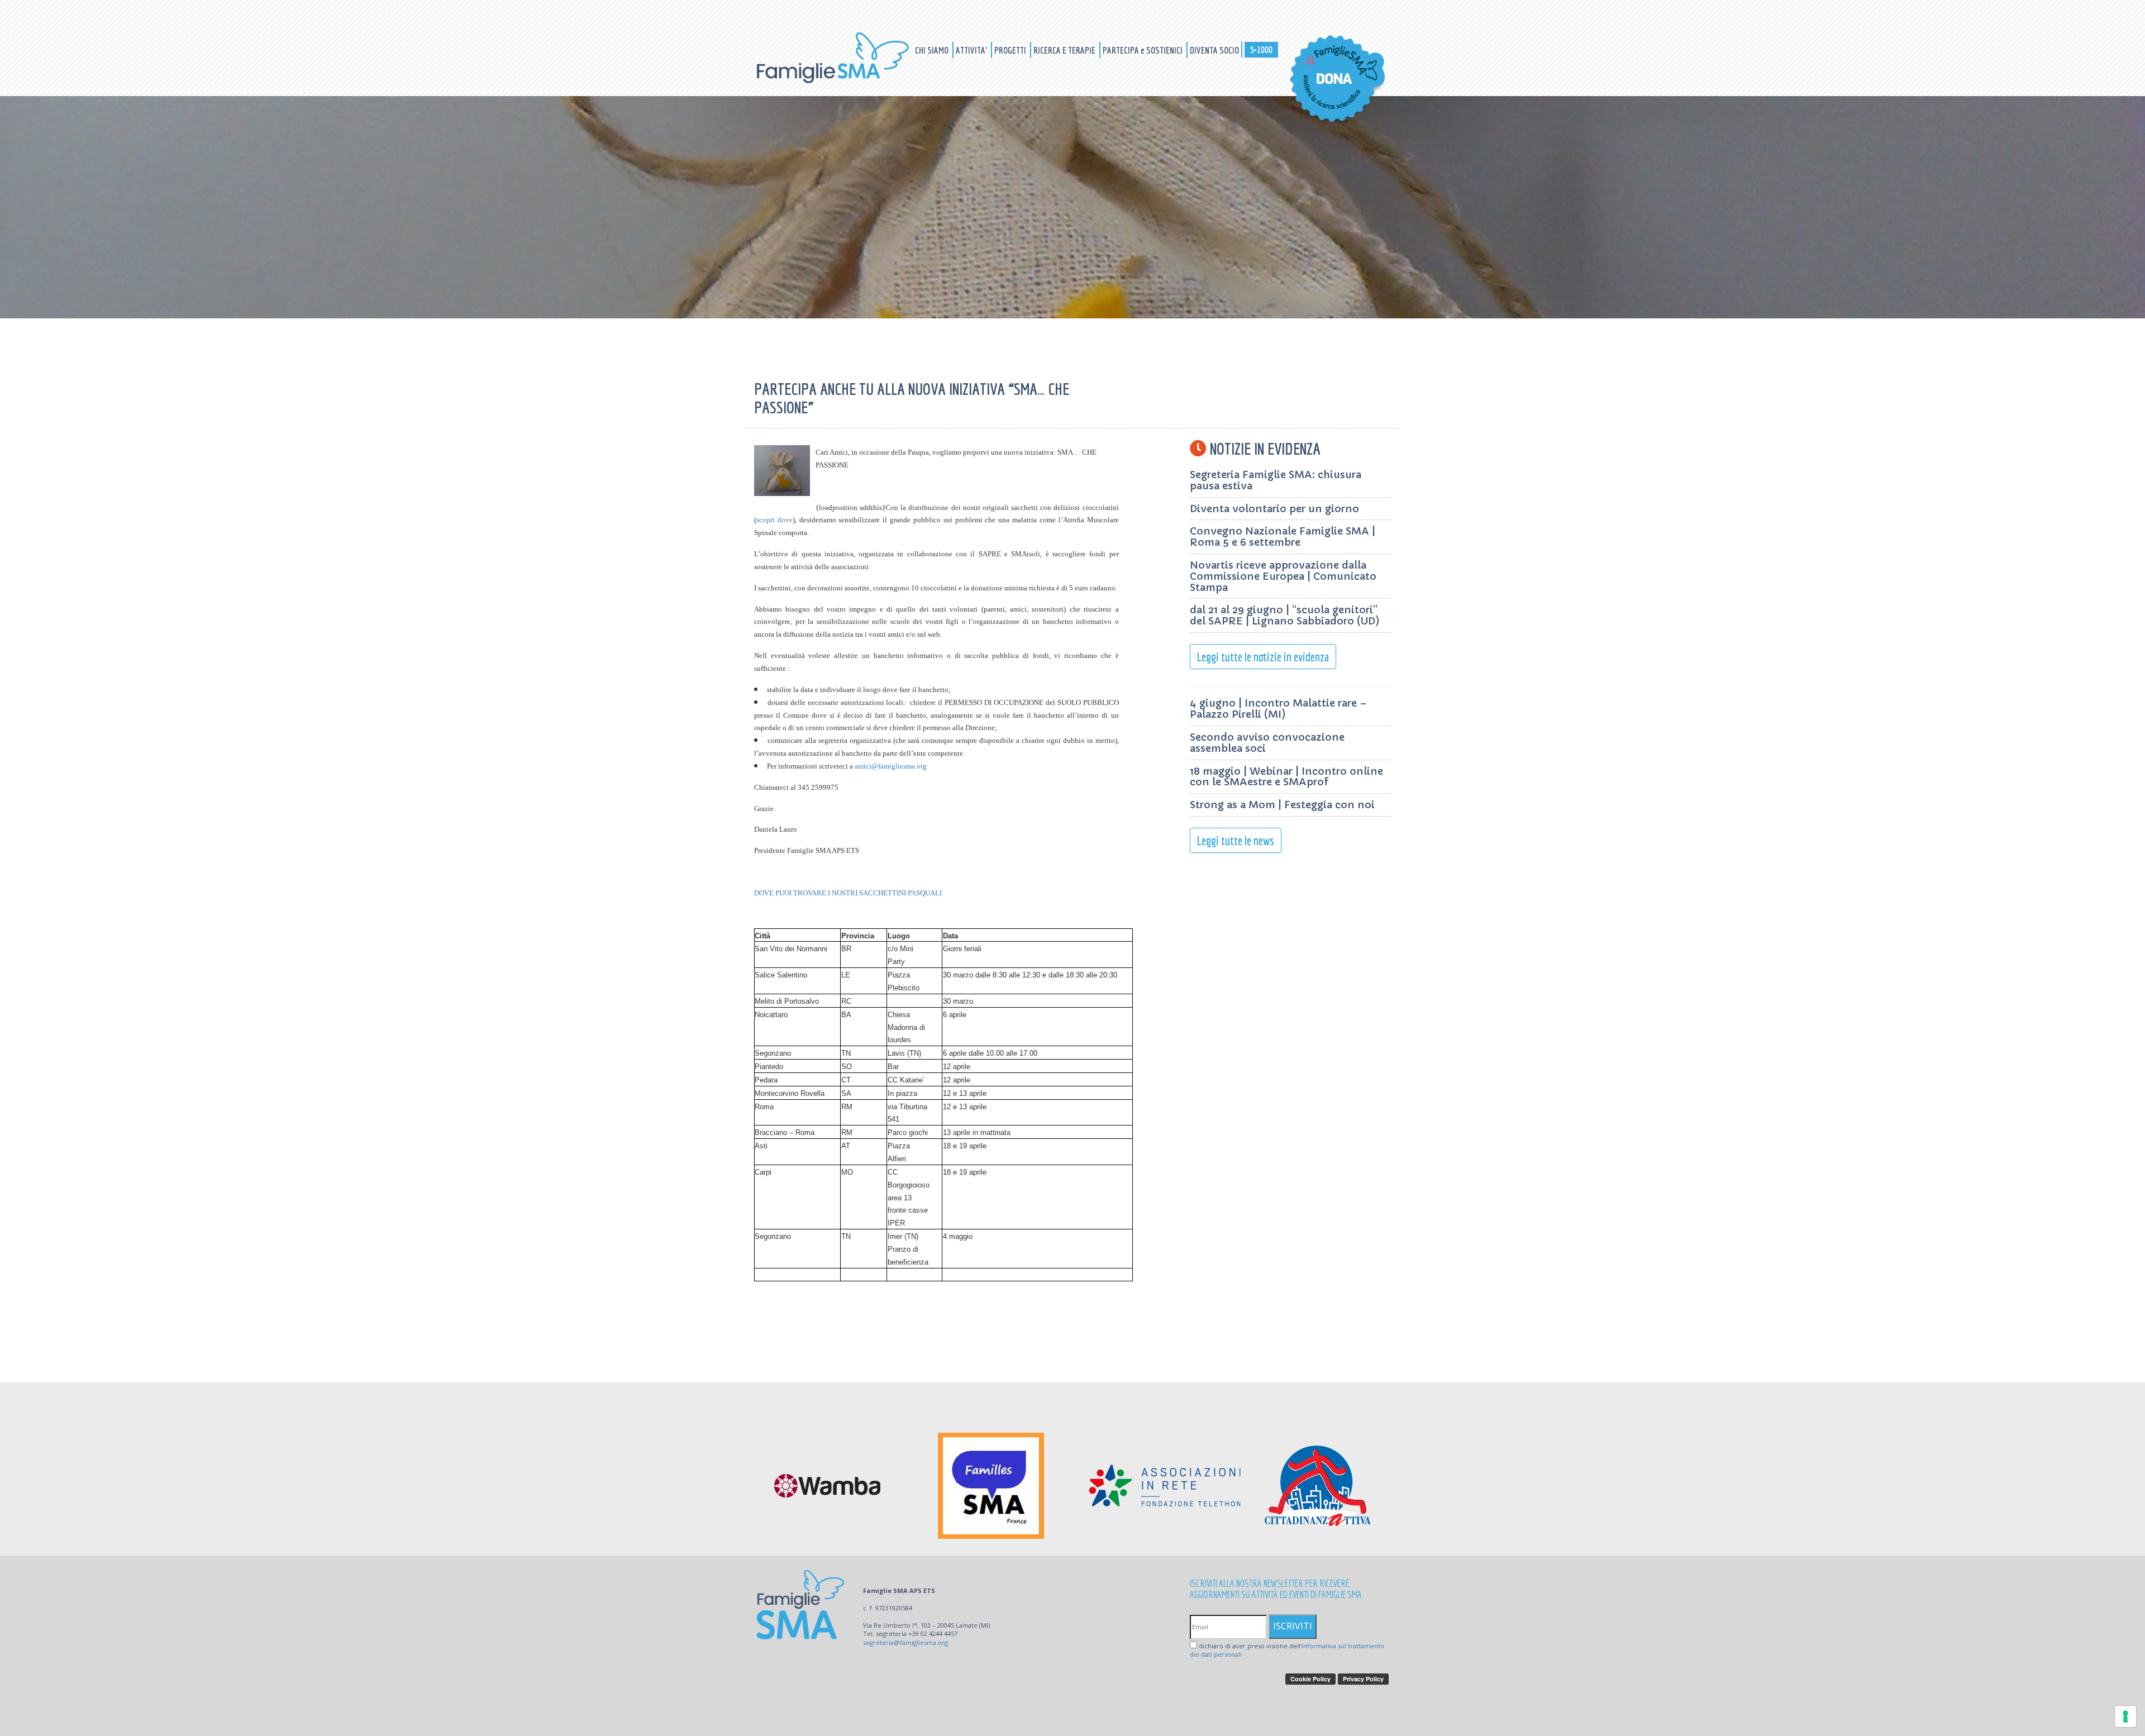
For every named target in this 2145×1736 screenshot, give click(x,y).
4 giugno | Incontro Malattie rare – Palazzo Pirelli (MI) (1278, 709)
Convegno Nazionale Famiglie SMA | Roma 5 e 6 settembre (1283, 536)
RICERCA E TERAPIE (1065, 50)
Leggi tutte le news (1236, 840)
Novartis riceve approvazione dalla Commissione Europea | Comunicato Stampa (1283, 576)
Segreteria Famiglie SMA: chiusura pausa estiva (1276, 480)
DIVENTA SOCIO (1214, 50)
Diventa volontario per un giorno (1274, 509)
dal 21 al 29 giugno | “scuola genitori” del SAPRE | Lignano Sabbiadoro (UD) (1285, 615)
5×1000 (1261, 49)
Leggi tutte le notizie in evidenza (1263, 657)
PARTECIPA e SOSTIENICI (1143, 50)
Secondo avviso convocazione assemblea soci (1267, 743)
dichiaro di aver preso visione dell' (1287, 1650)
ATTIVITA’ (972, 50)
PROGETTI (1011, 50)
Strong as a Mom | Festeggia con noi (1282, 805)
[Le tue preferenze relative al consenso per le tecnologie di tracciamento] (2125, 1716)
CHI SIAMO (933, 50)
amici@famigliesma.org (891, 766)
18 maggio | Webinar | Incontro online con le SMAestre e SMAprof (1286, 777)
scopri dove (774, 520)
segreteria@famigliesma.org (905, 1642)
